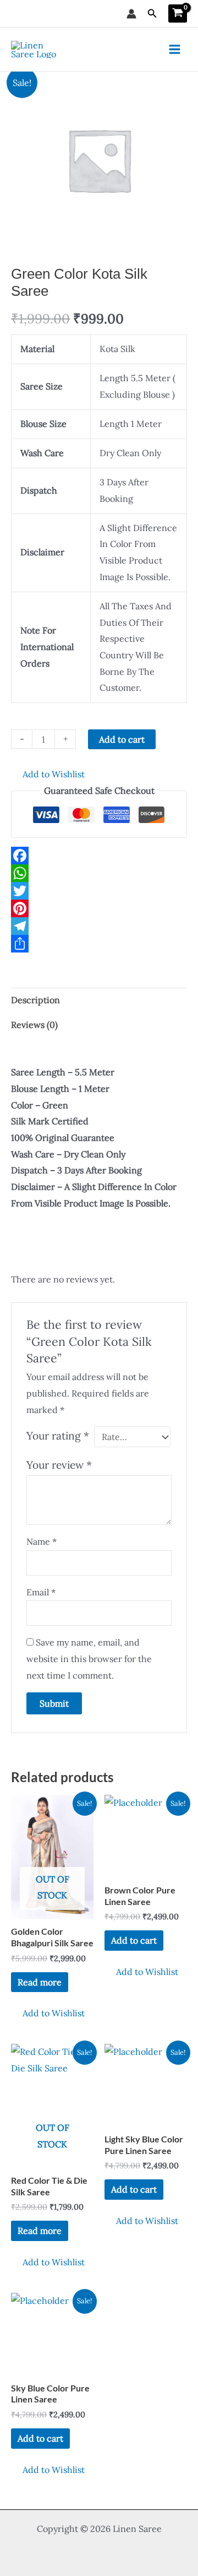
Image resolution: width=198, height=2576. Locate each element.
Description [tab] (35, 1000)
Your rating (58, 1436)
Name (42, 1541)
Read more (40, 1982)
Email (41, 1592)
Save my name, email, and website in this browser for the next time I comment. (89, 1658)
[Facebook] (99, 856)
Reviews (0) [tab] (34, 1025)
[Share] (99, 944)
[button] (152, 14)
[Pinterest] (99, 908)
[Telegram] (99, 926)
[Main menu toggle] (175, 49)
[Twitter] (99, 891)
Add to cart (122, 739)
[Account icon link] (131, 14)
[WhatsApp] (99, 873)
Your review (59, 1465)
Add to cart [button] (134, 1940)
